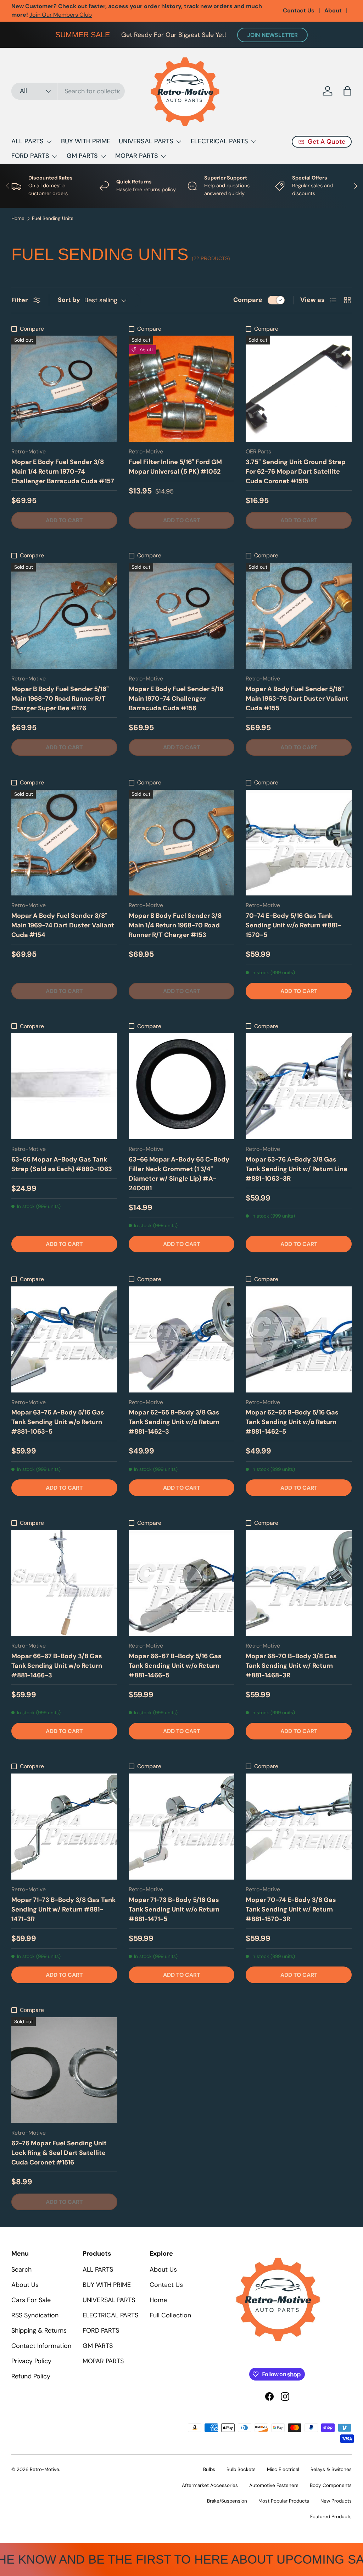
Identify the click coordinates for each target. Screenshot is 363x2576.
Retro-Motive (44, 2469)
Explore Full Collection (107, 10)
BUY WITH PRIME (86, 141)
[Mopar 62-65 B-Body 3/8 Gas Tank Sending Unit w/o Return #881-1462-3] (182, 1339)
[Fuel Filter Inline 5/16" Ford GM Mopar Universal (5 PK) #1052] (182, 389)
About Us (25, 2285)
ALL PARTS (98, 2269)
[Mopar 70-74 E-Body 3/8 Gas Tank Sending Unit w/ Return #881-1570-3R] (299, 1827)
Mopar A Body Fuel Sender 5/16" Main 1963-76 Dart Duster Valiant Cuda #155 (297, 699)
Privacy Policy (31, 2361)
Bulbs (209, 2469)
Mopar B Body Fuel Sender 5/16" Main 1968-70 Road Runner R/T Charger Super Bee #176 (60, 699)
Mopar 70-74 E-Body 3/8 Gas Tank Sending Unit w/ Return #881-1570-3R (291, 1909)
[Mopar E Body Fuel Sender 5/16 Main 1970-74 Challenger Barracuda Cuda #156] (182, 616)
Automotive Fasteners (274, 2485)
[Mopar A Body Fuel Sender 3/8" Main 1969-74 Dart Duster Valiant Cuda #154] (64, 843)
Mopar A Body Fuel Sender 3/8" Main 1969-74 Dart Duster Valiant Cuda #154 (63, 925)
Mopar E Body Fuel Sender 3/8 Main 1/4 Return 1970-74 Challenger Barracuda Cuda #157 (63, 471)
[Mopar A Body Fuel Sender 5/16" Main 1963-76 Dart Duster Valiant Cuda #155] (299, 616)
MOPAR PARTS (103, 2361)
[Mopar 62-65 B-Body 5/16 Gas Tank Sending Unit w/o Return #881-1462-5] (299, 1339)
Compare (248, 300)
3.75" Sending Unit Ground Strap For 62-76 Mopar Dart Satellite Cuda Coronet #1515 (296, 471)
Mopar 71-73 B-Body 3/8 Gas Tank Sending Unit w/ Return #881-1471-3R (63, 1909)
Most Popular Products (284, 2501)
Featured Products (331, 2517)
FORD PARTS (101, 2330)
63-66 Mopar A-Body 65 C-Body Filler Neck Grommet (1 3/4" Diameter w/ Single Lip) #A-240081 (179, 1174)
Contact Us (299, 10)
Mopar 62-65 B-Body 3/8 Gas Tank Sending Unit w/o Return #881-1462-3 (174, 1422)
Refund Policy (31, 2376)
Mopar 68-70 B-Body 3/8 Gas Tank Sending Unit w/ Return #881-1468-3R (291, 1666)
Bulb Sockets (241, 2469)
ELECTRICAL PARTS (110, 2315)
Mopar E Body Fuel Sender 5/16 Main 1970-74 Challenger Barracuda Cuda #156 (176, 699)
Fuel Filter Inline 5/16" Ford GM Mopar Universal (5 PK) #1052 (175, 467)
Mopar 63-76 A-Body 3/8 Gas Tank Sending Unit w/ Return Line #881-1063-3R (297, 1169)
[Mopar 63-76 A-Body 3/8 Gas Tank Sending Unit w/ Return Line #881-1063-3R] (299, 1086)
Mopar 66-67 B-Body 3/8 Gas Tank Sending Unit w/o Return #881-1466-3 (57, 1666)
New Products (336, 2501)
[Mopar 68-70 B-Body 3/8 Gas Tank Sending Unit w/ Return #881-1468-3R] (299, 1583)
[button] (347, 91)
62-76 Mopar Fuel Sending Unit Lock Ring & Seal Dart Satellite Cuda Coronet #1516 (59, 2153)
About (333, 10)
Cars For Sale (31, 2300)
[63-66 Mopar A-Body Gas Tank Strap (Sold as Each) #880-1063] (64, 1086)
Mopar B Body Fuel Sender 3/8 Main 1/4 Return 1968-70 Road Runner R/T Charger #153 (175, 925)
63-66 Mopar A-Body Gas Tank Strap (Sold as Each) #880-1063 (62, 1164)
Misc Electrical (283, 2469)
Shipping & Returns (39, 2330)
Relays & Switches (331, 2469)
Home (18, 219)
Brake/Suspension (227, 2501)
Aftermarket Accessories (210, 2485)
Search (21, 2269)
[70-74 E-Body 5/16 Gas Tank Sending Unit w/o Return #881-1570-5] (299, 843)
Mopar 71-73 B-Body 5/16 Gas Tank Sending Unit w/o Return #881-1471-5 (174, 1909)
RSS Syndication (35, 2315)
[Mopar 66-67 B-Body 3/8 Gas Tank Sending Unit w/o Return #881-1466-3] (64, 1583)
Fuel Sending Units (53, 219)
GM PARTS (98, 2346)
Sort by (69, 300)
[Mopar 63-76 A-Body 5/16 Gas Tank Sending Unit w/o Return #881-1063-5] (64, 1339)
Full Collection (170, 2315)
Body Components (331, 2485)
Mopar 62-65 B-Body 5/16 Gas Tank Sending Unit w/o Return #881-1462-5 (292, 1422)
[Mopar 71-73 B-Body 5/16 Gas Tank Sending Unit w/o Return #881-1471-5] (182, 1827)
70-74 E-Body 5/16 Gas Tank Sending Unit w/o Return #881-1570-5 (293, 925)
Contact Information (41, 2346)
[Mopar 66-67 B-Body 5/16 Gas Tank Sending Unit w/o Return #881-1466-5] (182, 1583)
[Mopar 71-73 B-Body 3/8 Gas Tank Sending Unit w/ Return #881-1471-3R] (64, 1827)
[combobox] (68, 91)
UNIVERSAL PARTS (109, 2300)
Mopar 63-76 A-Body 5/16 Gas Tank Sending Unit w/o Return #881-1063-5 (58, 1422)
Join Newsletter (272, 35)
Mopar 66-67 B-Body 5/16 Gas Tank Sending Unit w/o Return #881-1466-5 (175, 1666)
